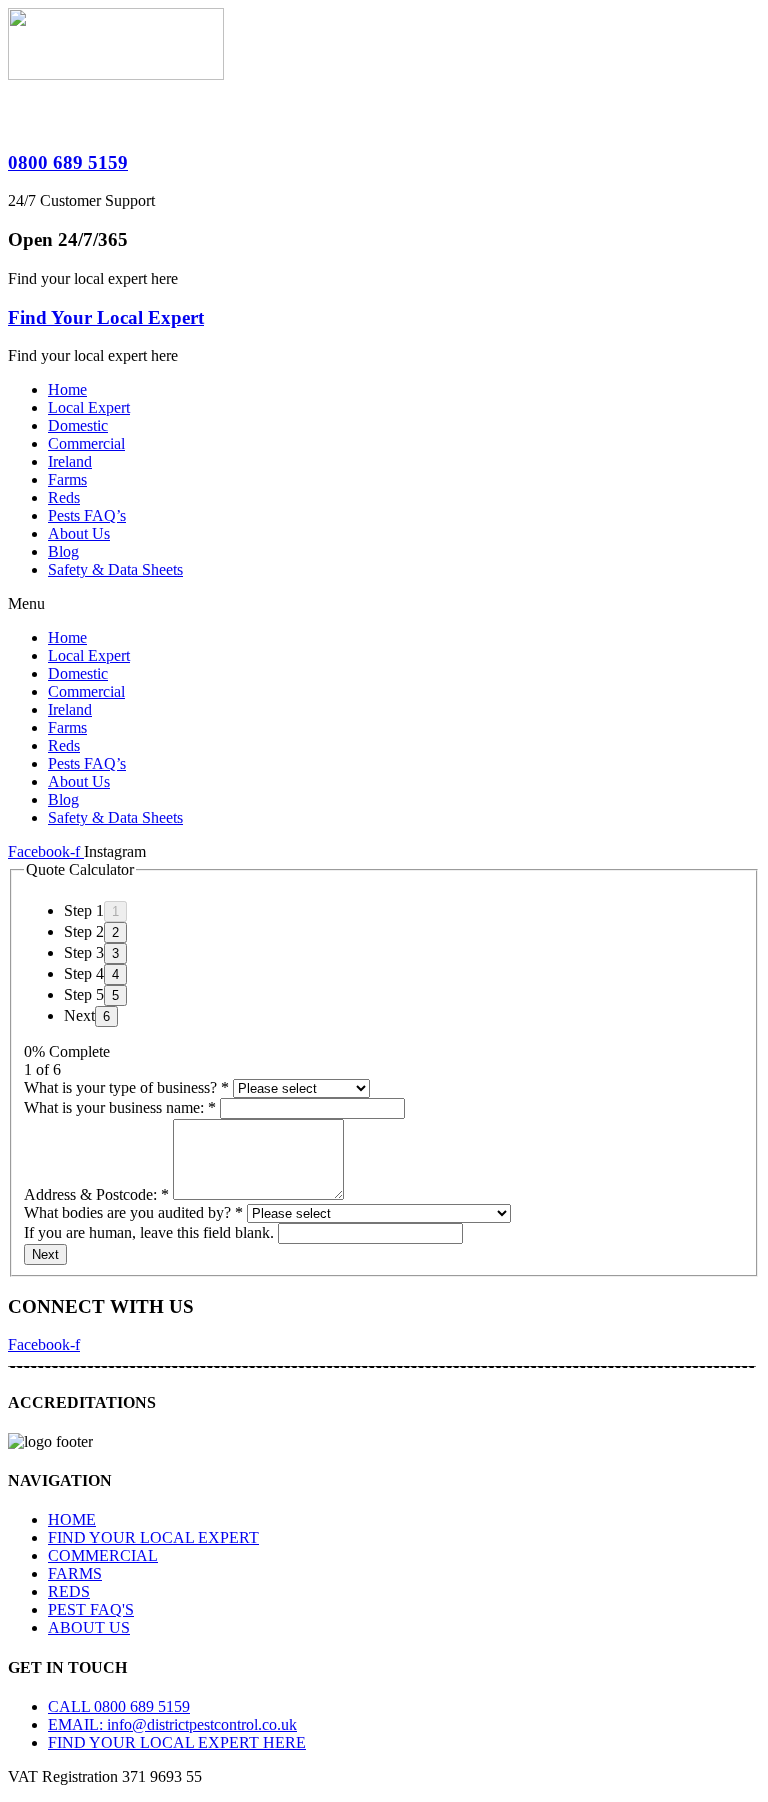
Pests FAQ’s (87, 515)
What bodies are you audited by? (133, 1212)
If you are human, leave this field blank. (151, 1232)
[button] (384, 604)
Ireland (70, 461)
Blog (63, 551)
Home (67, 389)
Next (45, 1254)
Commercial (86, 443)
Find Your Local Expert (106, 317)
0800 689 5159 (68, 162)
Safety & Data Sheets (115, 569)
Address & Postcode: (96, 1194)
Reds (64, 497)
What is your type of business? (126, 1087)
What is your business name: (120, 1107)
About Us (79, 533)
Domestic (78, 425)
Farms (67, 479)
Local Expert (89, 407)
